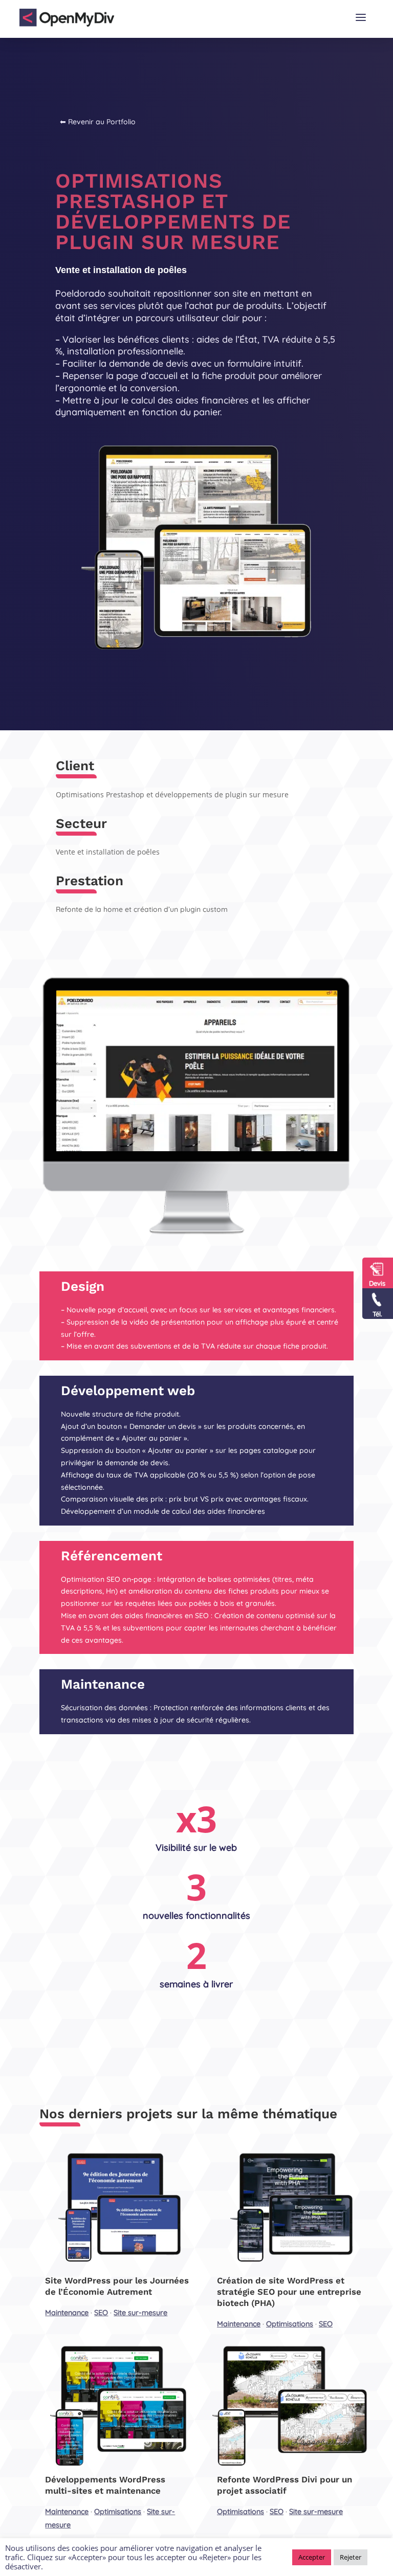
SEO (101, 2313)
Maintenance (67, 2313)
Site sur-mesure (140, 2313)
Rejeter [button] (351, 2557)
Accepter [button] (312, 2557)
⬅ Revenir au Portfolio (98, 122)
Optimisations (290, 2324)
